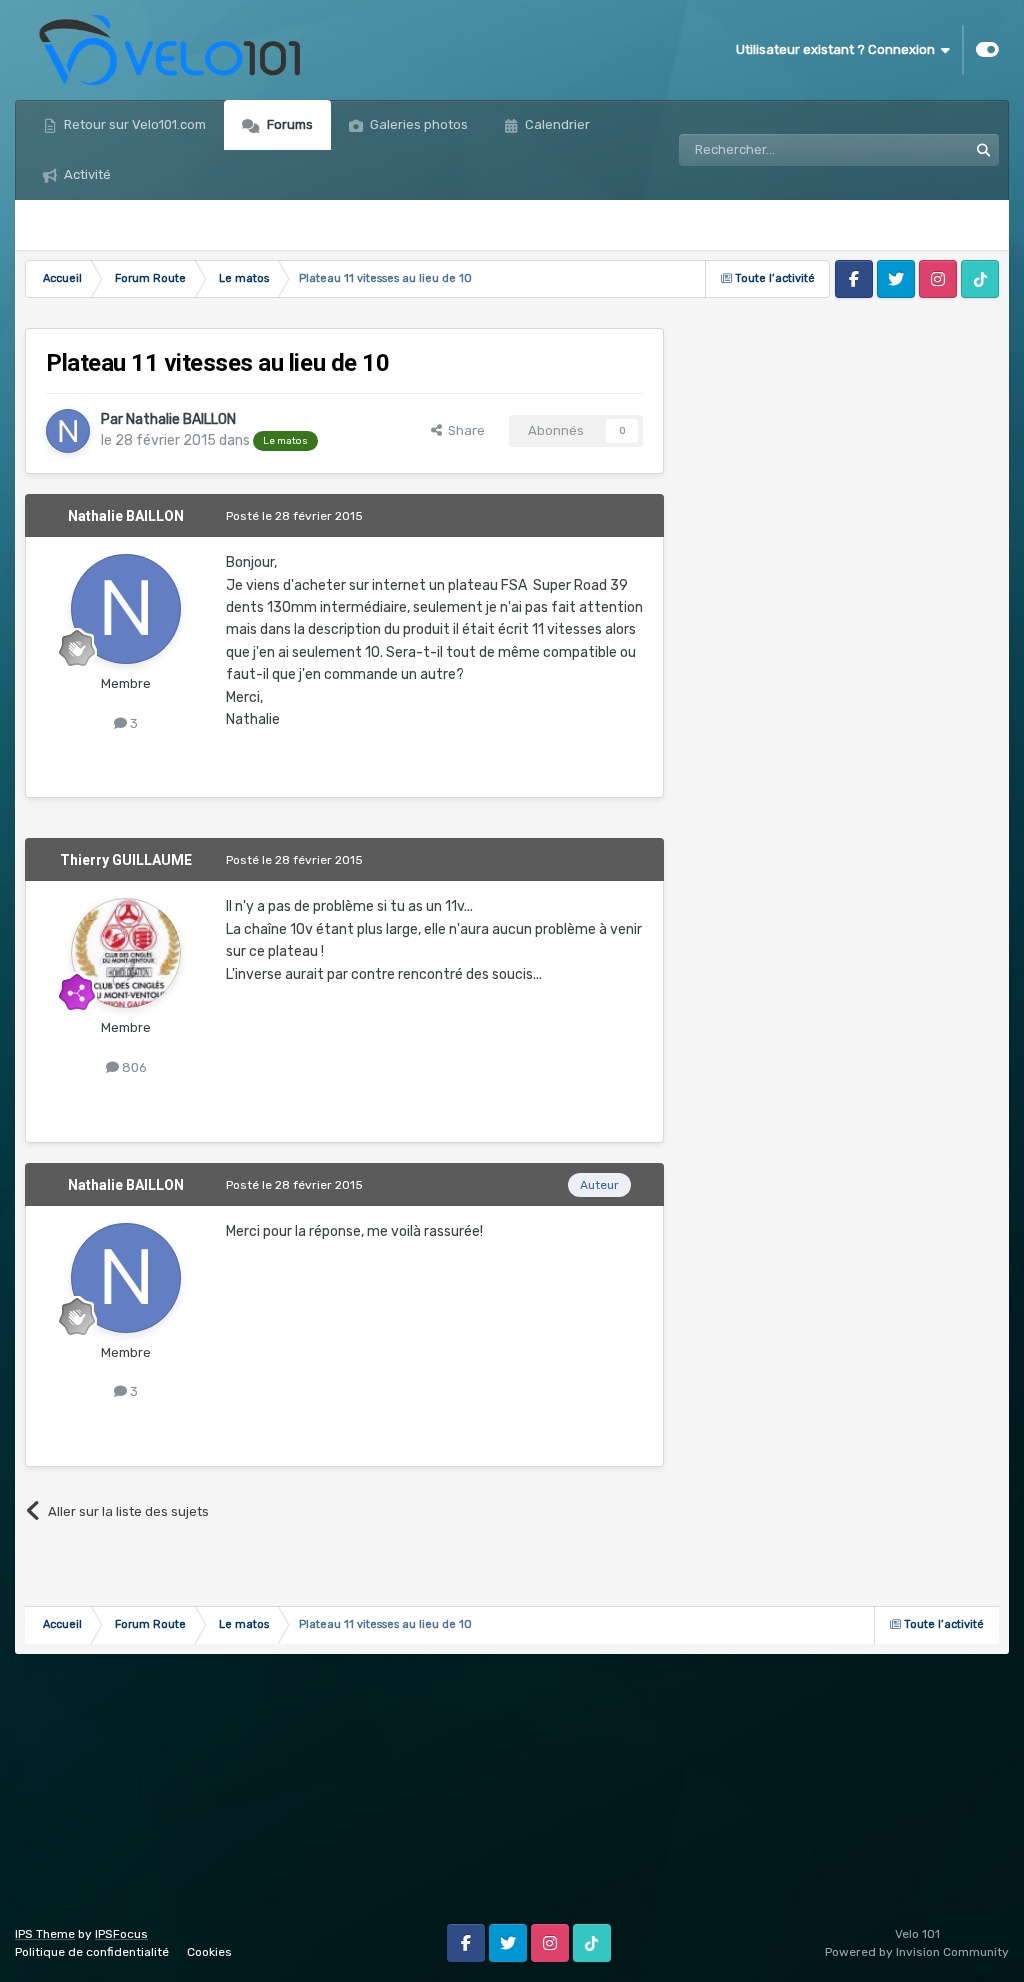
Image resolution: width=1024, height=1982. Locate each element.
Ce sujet (916, 150)
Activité (86, 174)
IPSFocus (121, 1934)
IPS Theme (45, 1934)
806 (133, 1067)
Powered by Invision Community (917, 1952)
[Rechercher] (983, 150)
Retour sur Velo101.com (133, 124)
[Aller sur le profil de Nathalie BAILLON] (68, 431)
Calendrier (556, 124)
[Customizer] (987, 50)
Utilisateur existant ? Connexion (838, 49)
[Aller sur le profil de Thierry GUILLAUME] (126, 953)
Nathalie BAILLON (181, 419)
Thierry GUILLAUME (126, 860)
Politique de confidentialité (92, 1952)
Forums (288, 124)
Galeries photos (417, 124)
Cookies (209, 1952)
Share (463, 430)
